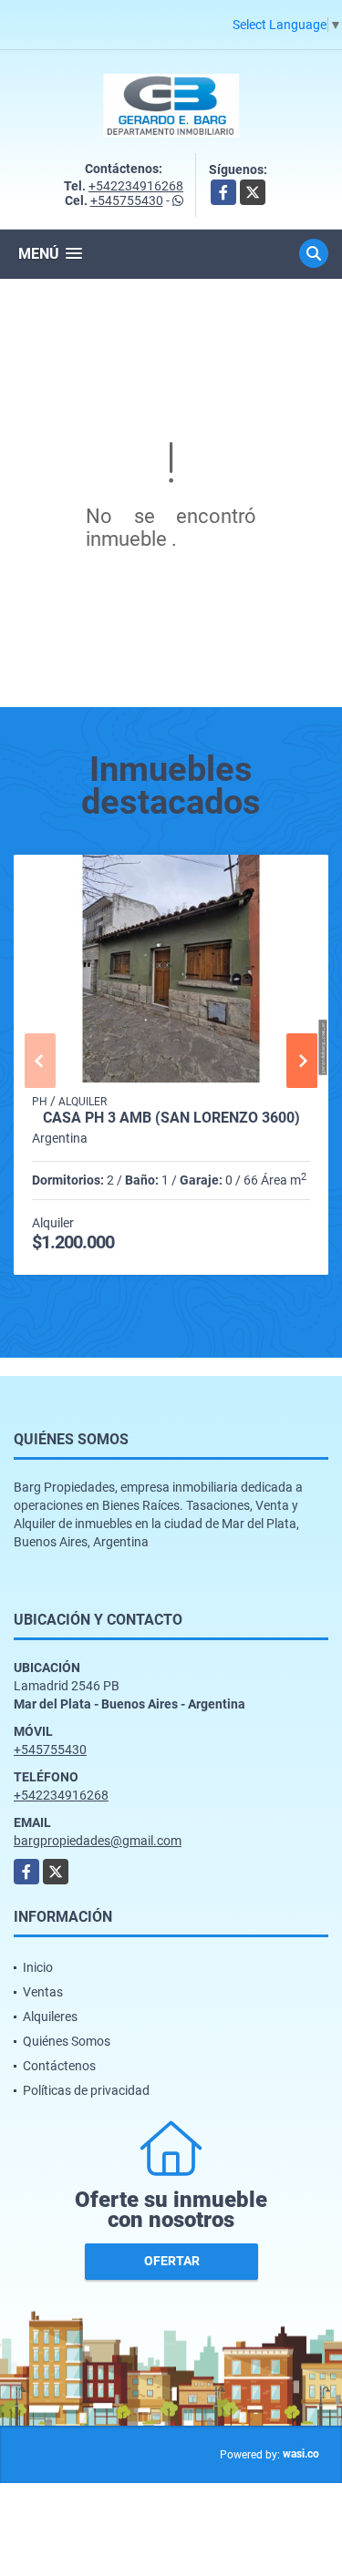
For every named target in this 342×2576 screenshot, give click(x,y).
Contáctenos (59, 2066)
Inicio (38, 1967)
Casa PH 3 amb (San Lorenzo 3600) (171, 1118)
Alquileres (50, 2017)
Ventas (43, 1992)
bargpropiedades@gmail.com (98, 1841)
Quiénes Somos (67, 2041)
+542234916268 (136, 186)
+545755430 (127, 200)
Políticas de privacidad (86, 2090)
